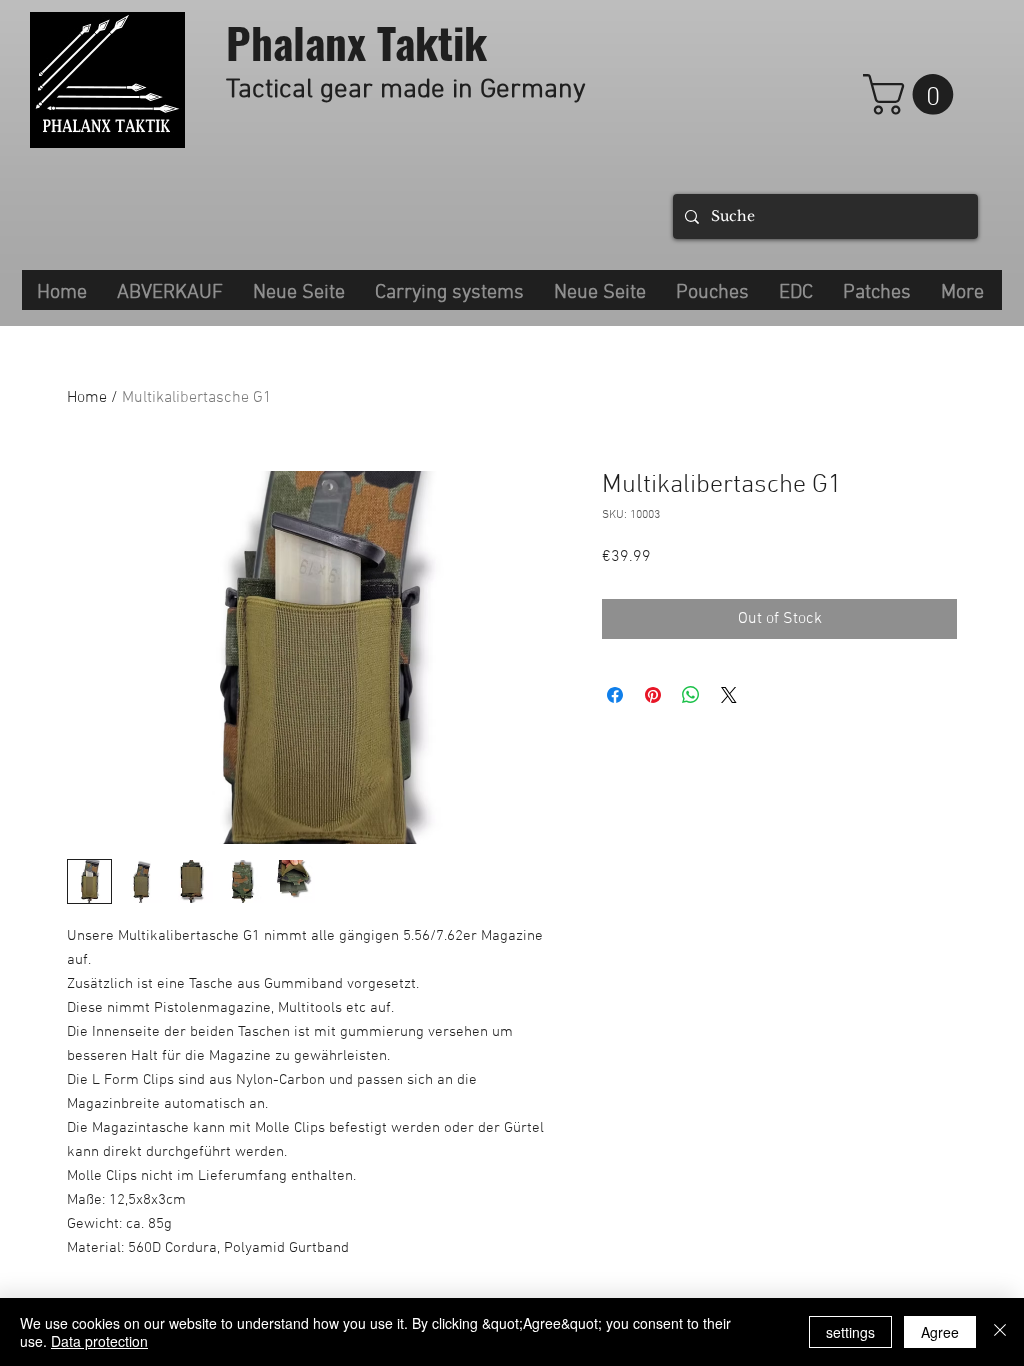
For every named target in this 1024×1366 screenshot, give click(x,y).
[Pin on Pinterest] (653, 695)
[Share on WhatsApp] (691, 695)
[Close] (1000, 1332)
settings (850, 1332)
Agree (940, 1332)
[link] (913, 94)
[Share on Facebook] (615, 695)
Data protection (99, 1341)
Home (87, 398)
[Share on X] (729, 695)
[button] (449, 290)
